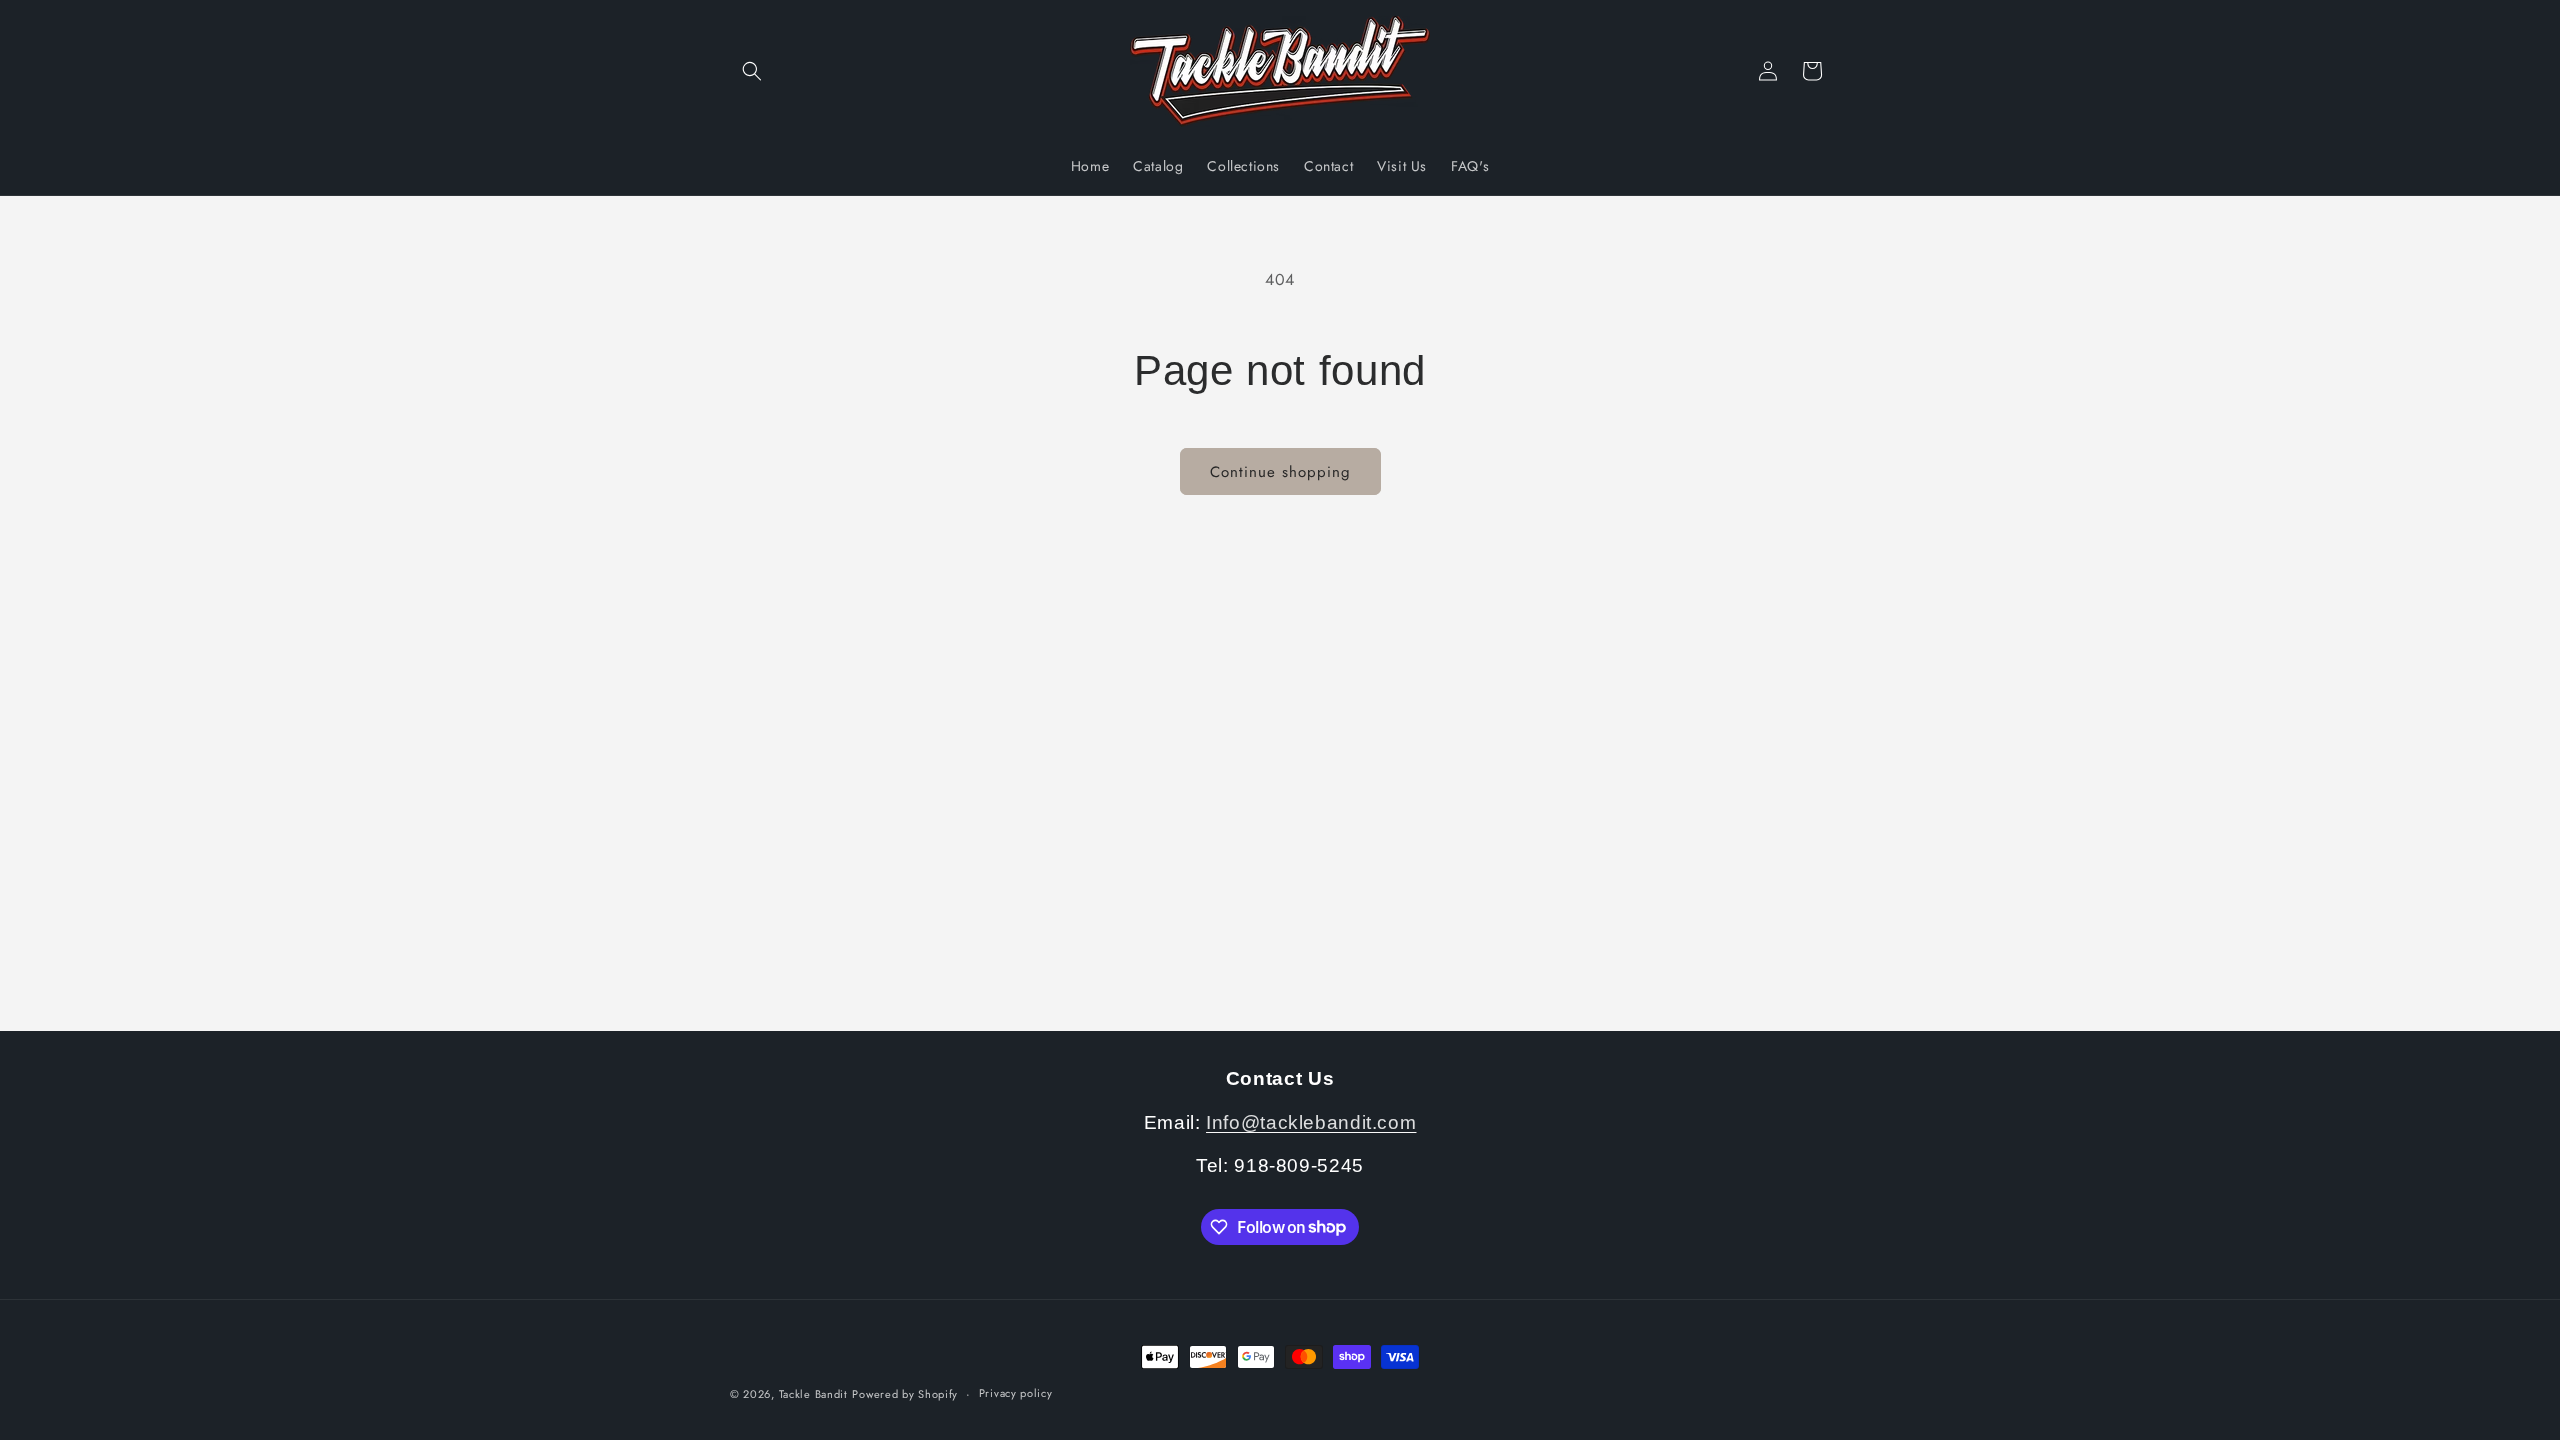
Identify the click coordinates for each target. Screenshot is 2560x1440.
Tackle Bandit (813, 1394)
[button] (752, 71)
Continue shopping (1280, 472)
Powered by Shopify (905, 1394)
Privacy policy (1016, 1393)
